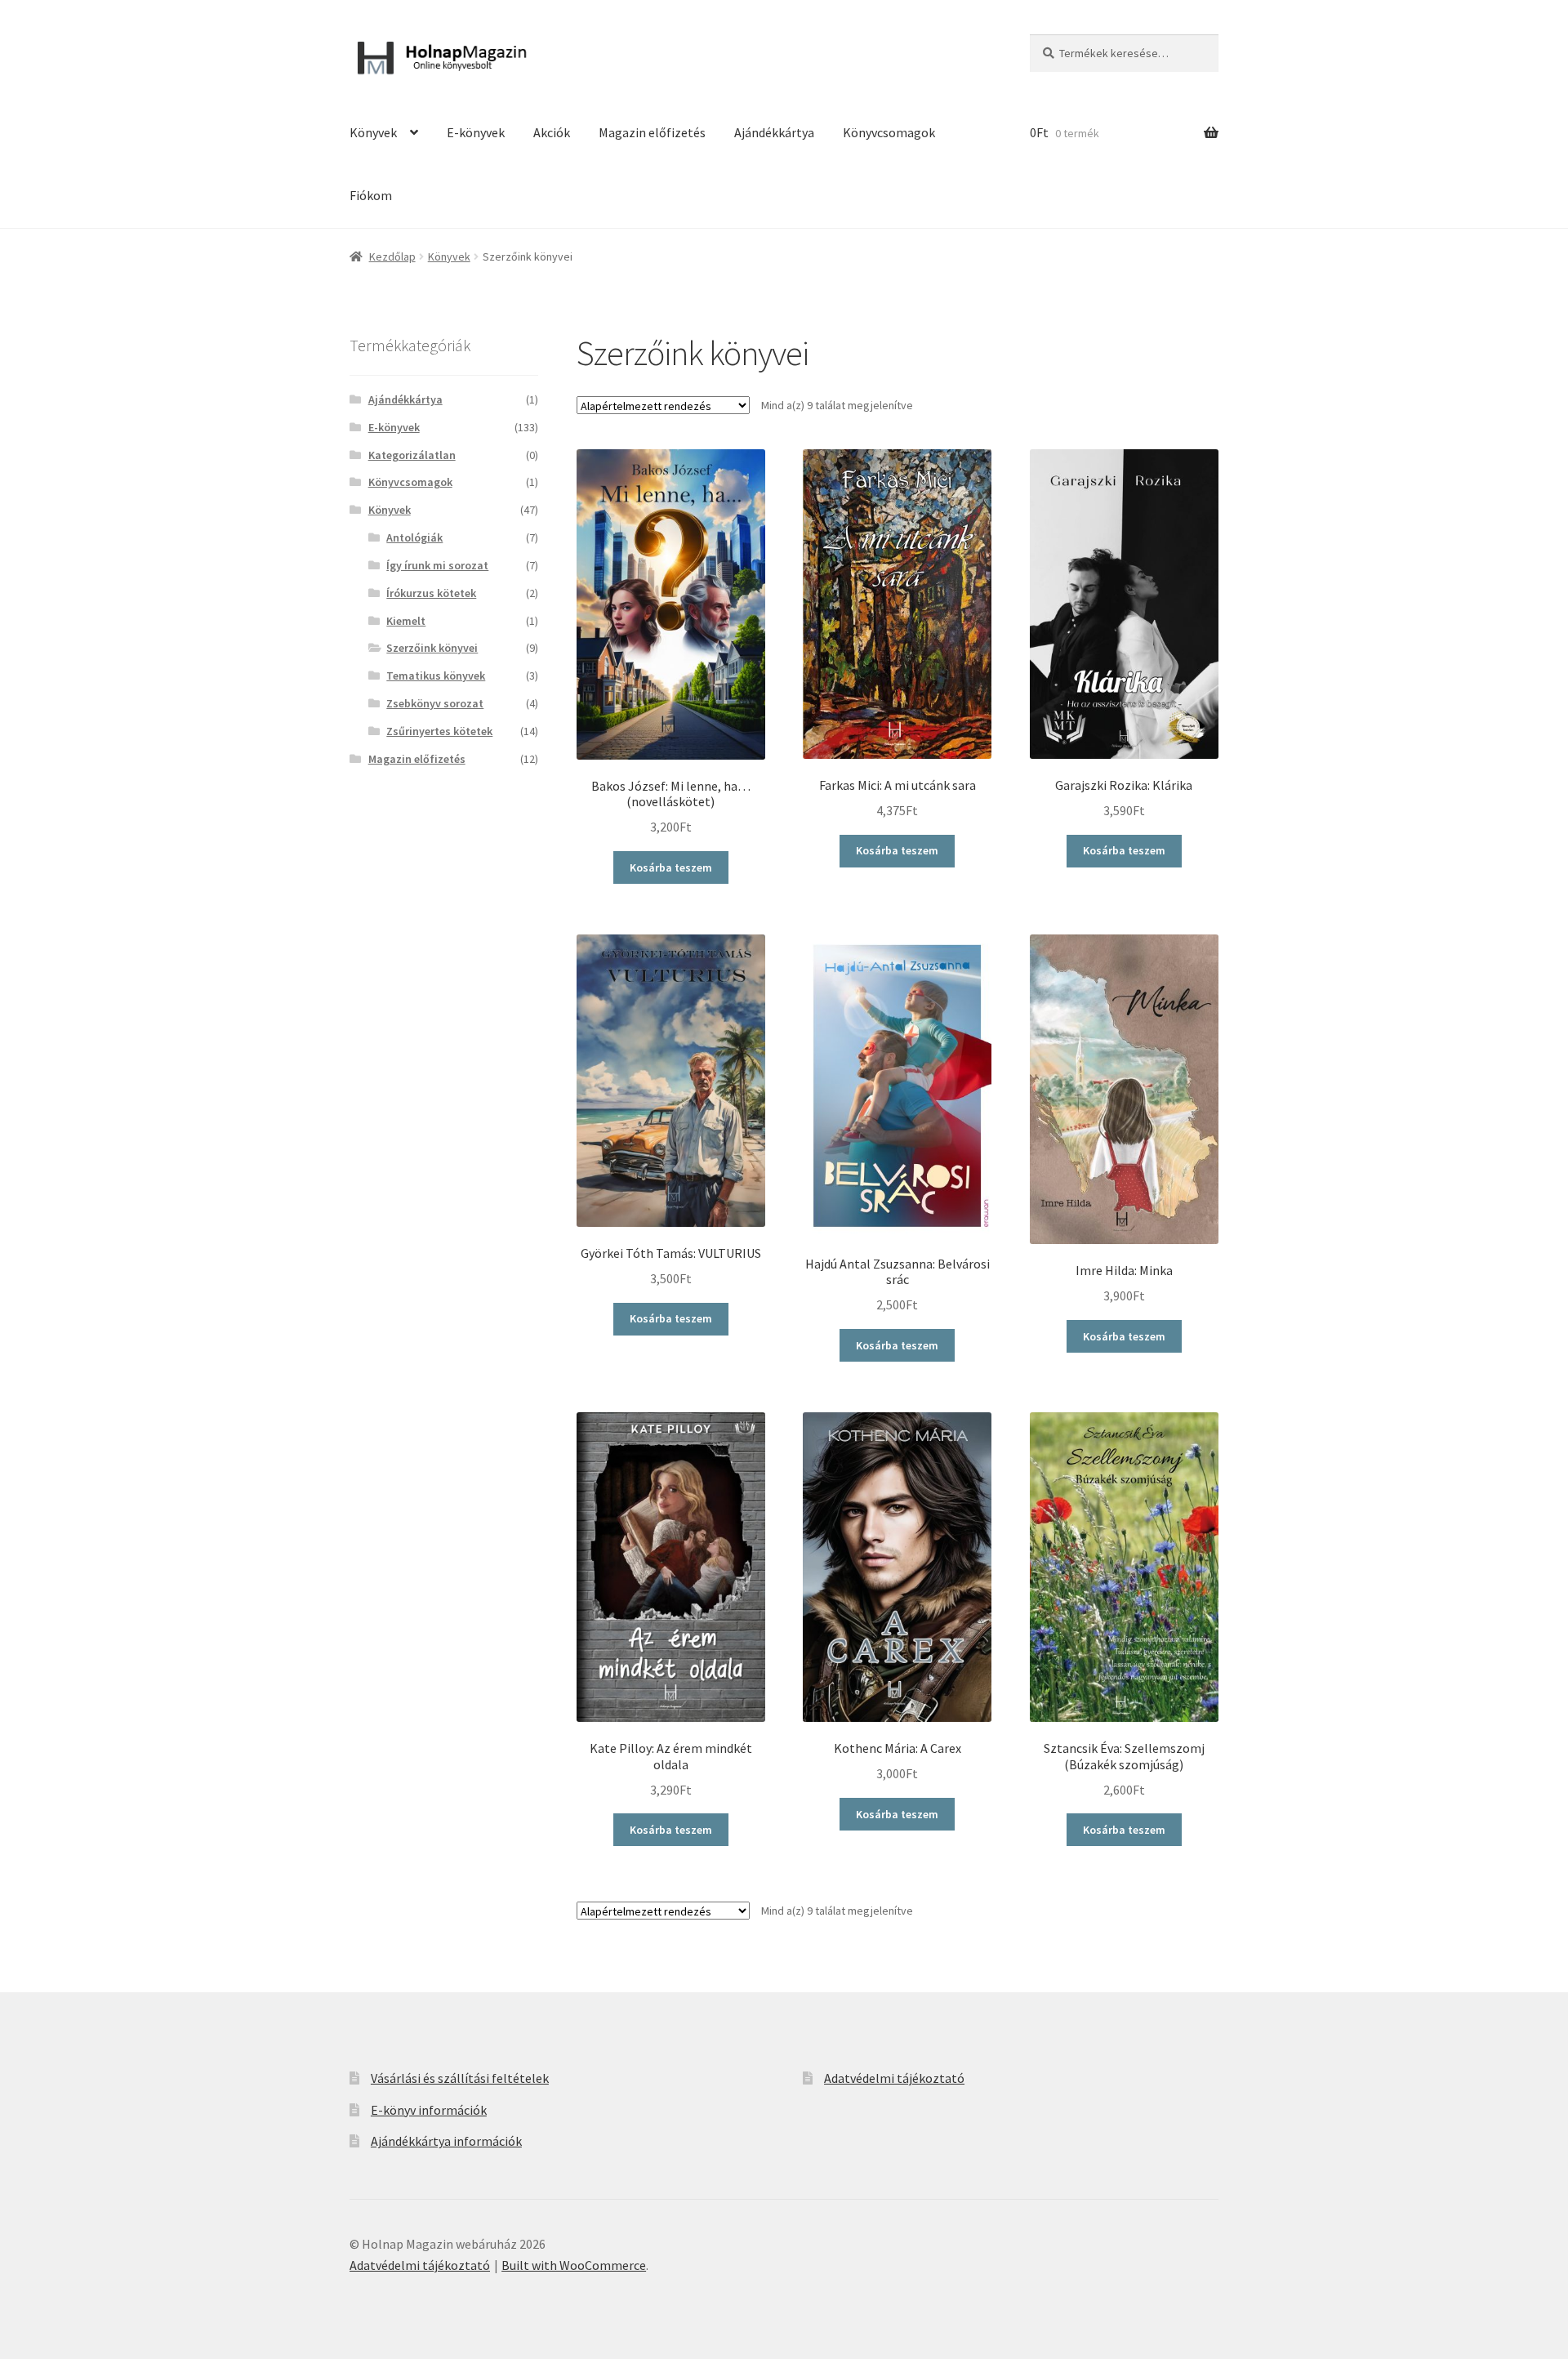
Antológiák (414, 537)
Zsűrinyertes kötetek (439, 731)
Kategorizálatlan (412, 455)
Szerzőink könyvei (432, 648)
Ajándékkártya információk (446, 2141)
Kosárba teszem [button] (671, 867)
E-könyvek (476, 132)
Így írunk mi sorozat (437, 565)
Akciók (552, 132)
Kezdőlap (392, 256)
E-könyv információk (429, 2110)
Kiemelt (406, 621)
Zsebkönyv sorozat (435, 703)
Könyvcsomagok (889, 132)
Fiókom (371, 195)
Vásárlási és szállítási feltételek (460, 2078)
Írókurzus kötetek (431, 593)
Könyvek (373, 132)
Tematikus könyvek (436, 676)
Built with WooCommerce (574, 2265)
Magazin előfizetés (652, 132)
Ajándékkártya (774, 132)
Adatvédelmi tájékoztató (894, 2078)
